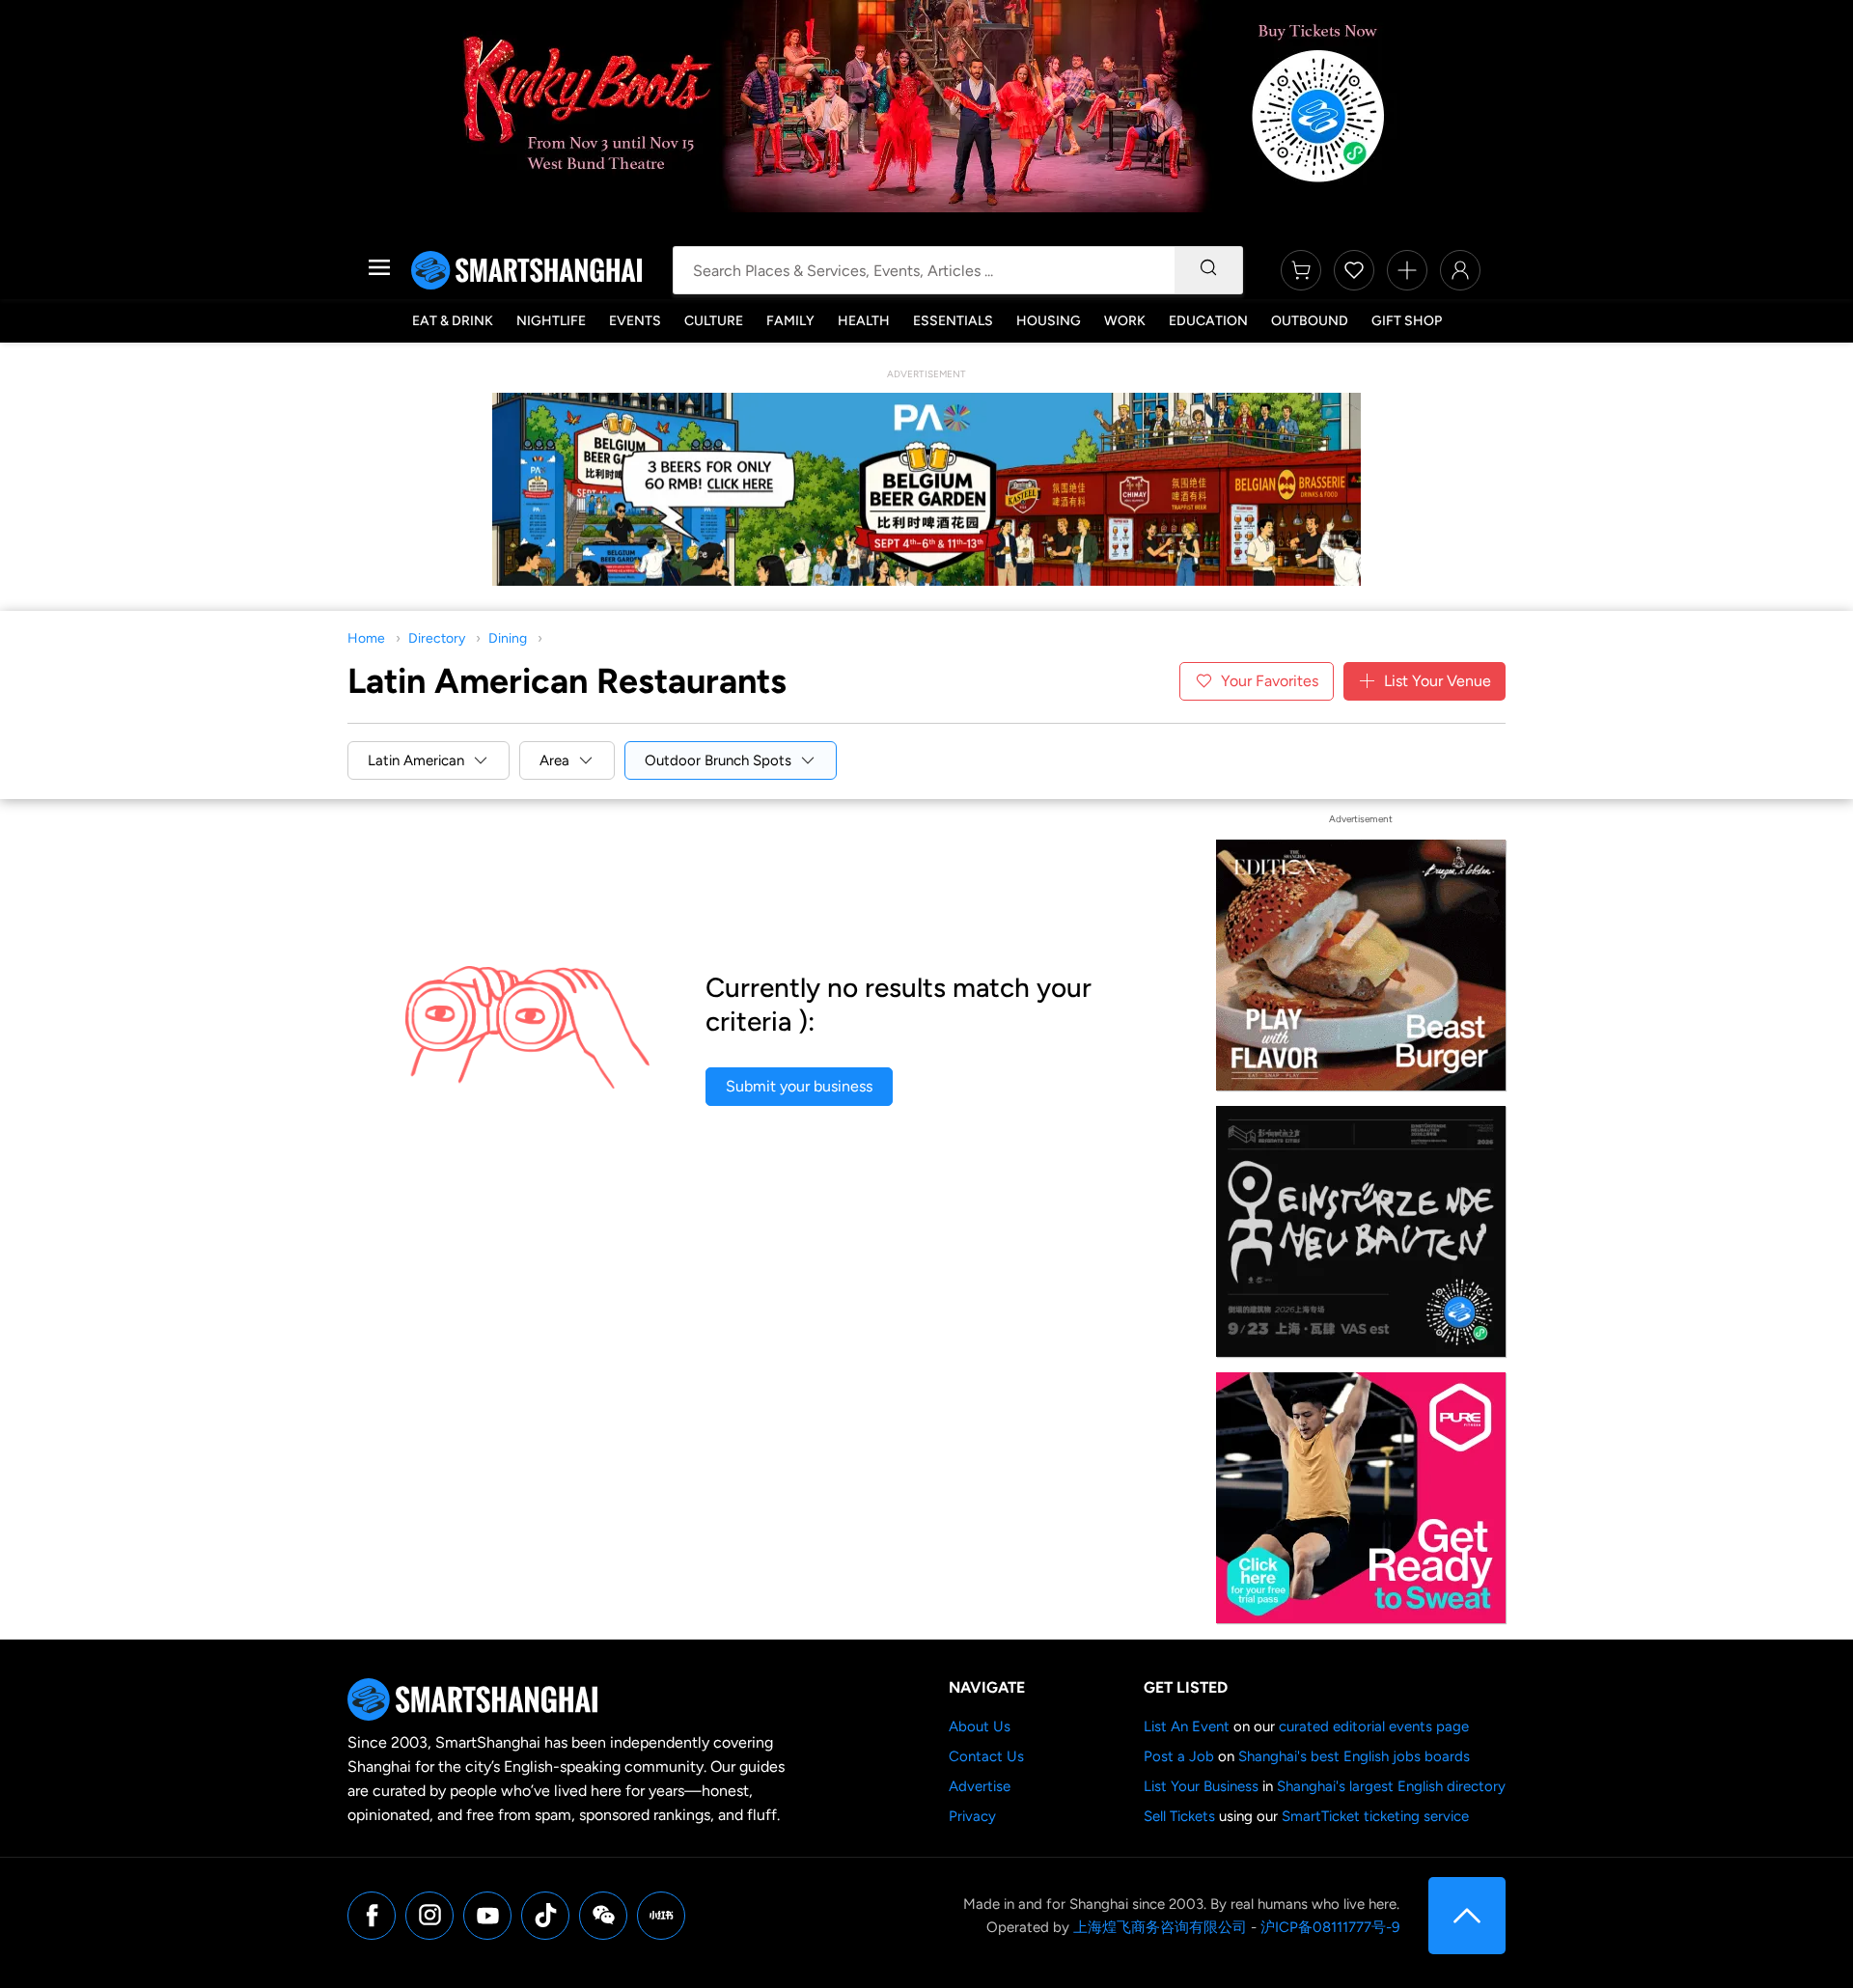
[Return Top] (1467, 1916)
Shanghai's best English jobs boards (1354, 1756)
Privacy (972, 1816)
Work (1125, 321)
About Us (980, 1726)
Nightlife (551, 321)
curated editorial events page (1374, 1726)
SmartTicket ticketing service (1375, 1816)
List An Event (1187, 1726)
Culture (714, 321)
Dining (508, 638)
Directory (437, 638)
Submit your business (799, 1086)
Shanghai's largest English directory (1391, 1786)
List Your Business (1201, 1786)
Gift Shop (1407, 321)
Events (635, 321)
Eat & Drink (453, 321)
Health (864, 321)
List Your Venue (1438, 681)
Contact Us (986, 1756)
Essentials (953, 321)
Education (1208, 321)
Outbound (1310, 321)
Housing (1049, 321)
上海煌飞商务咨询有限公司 (1160, 1927)
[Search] (1208, 270)
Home (366, 638)
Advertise (980, 1786)
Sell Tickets (1179, 1816)
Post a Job (1179, 1756)
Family (790, 321)
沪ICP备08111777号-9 (1330, 1927)
